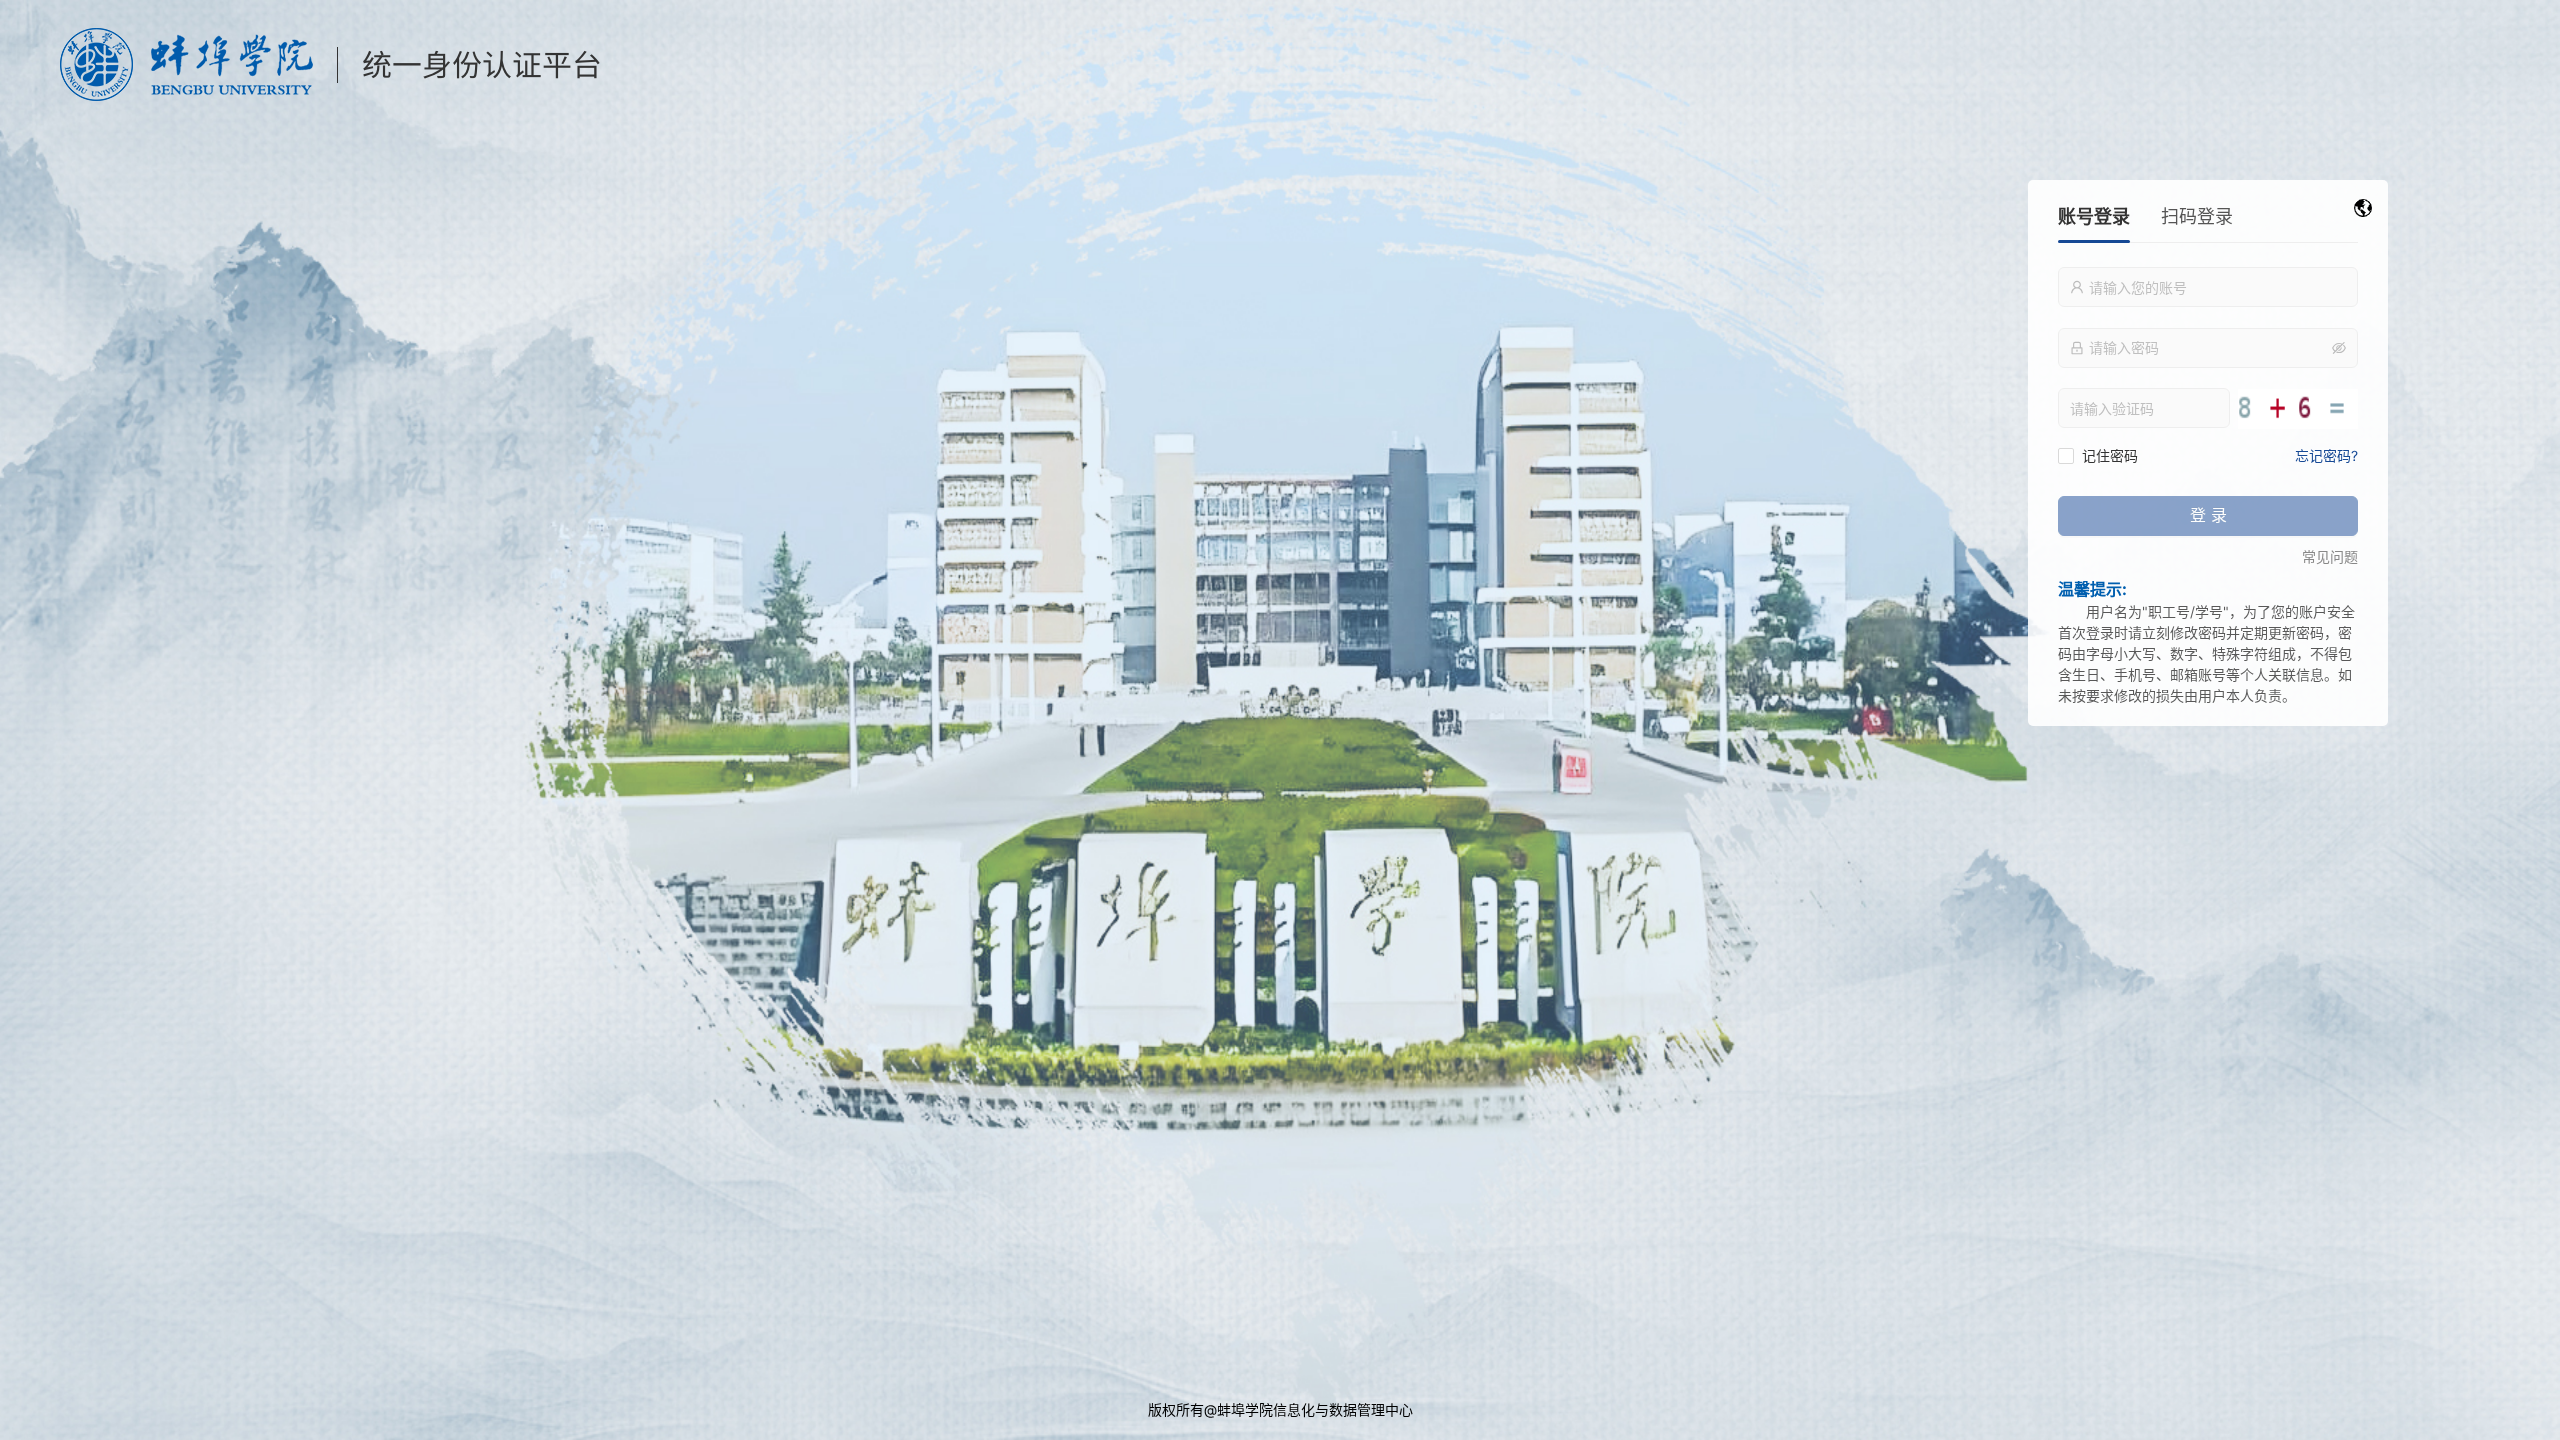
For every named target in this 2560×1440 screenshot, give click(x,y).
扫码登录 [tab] (2197, 217)
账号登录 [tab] (2094, 217)
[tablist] (2208, 223)
